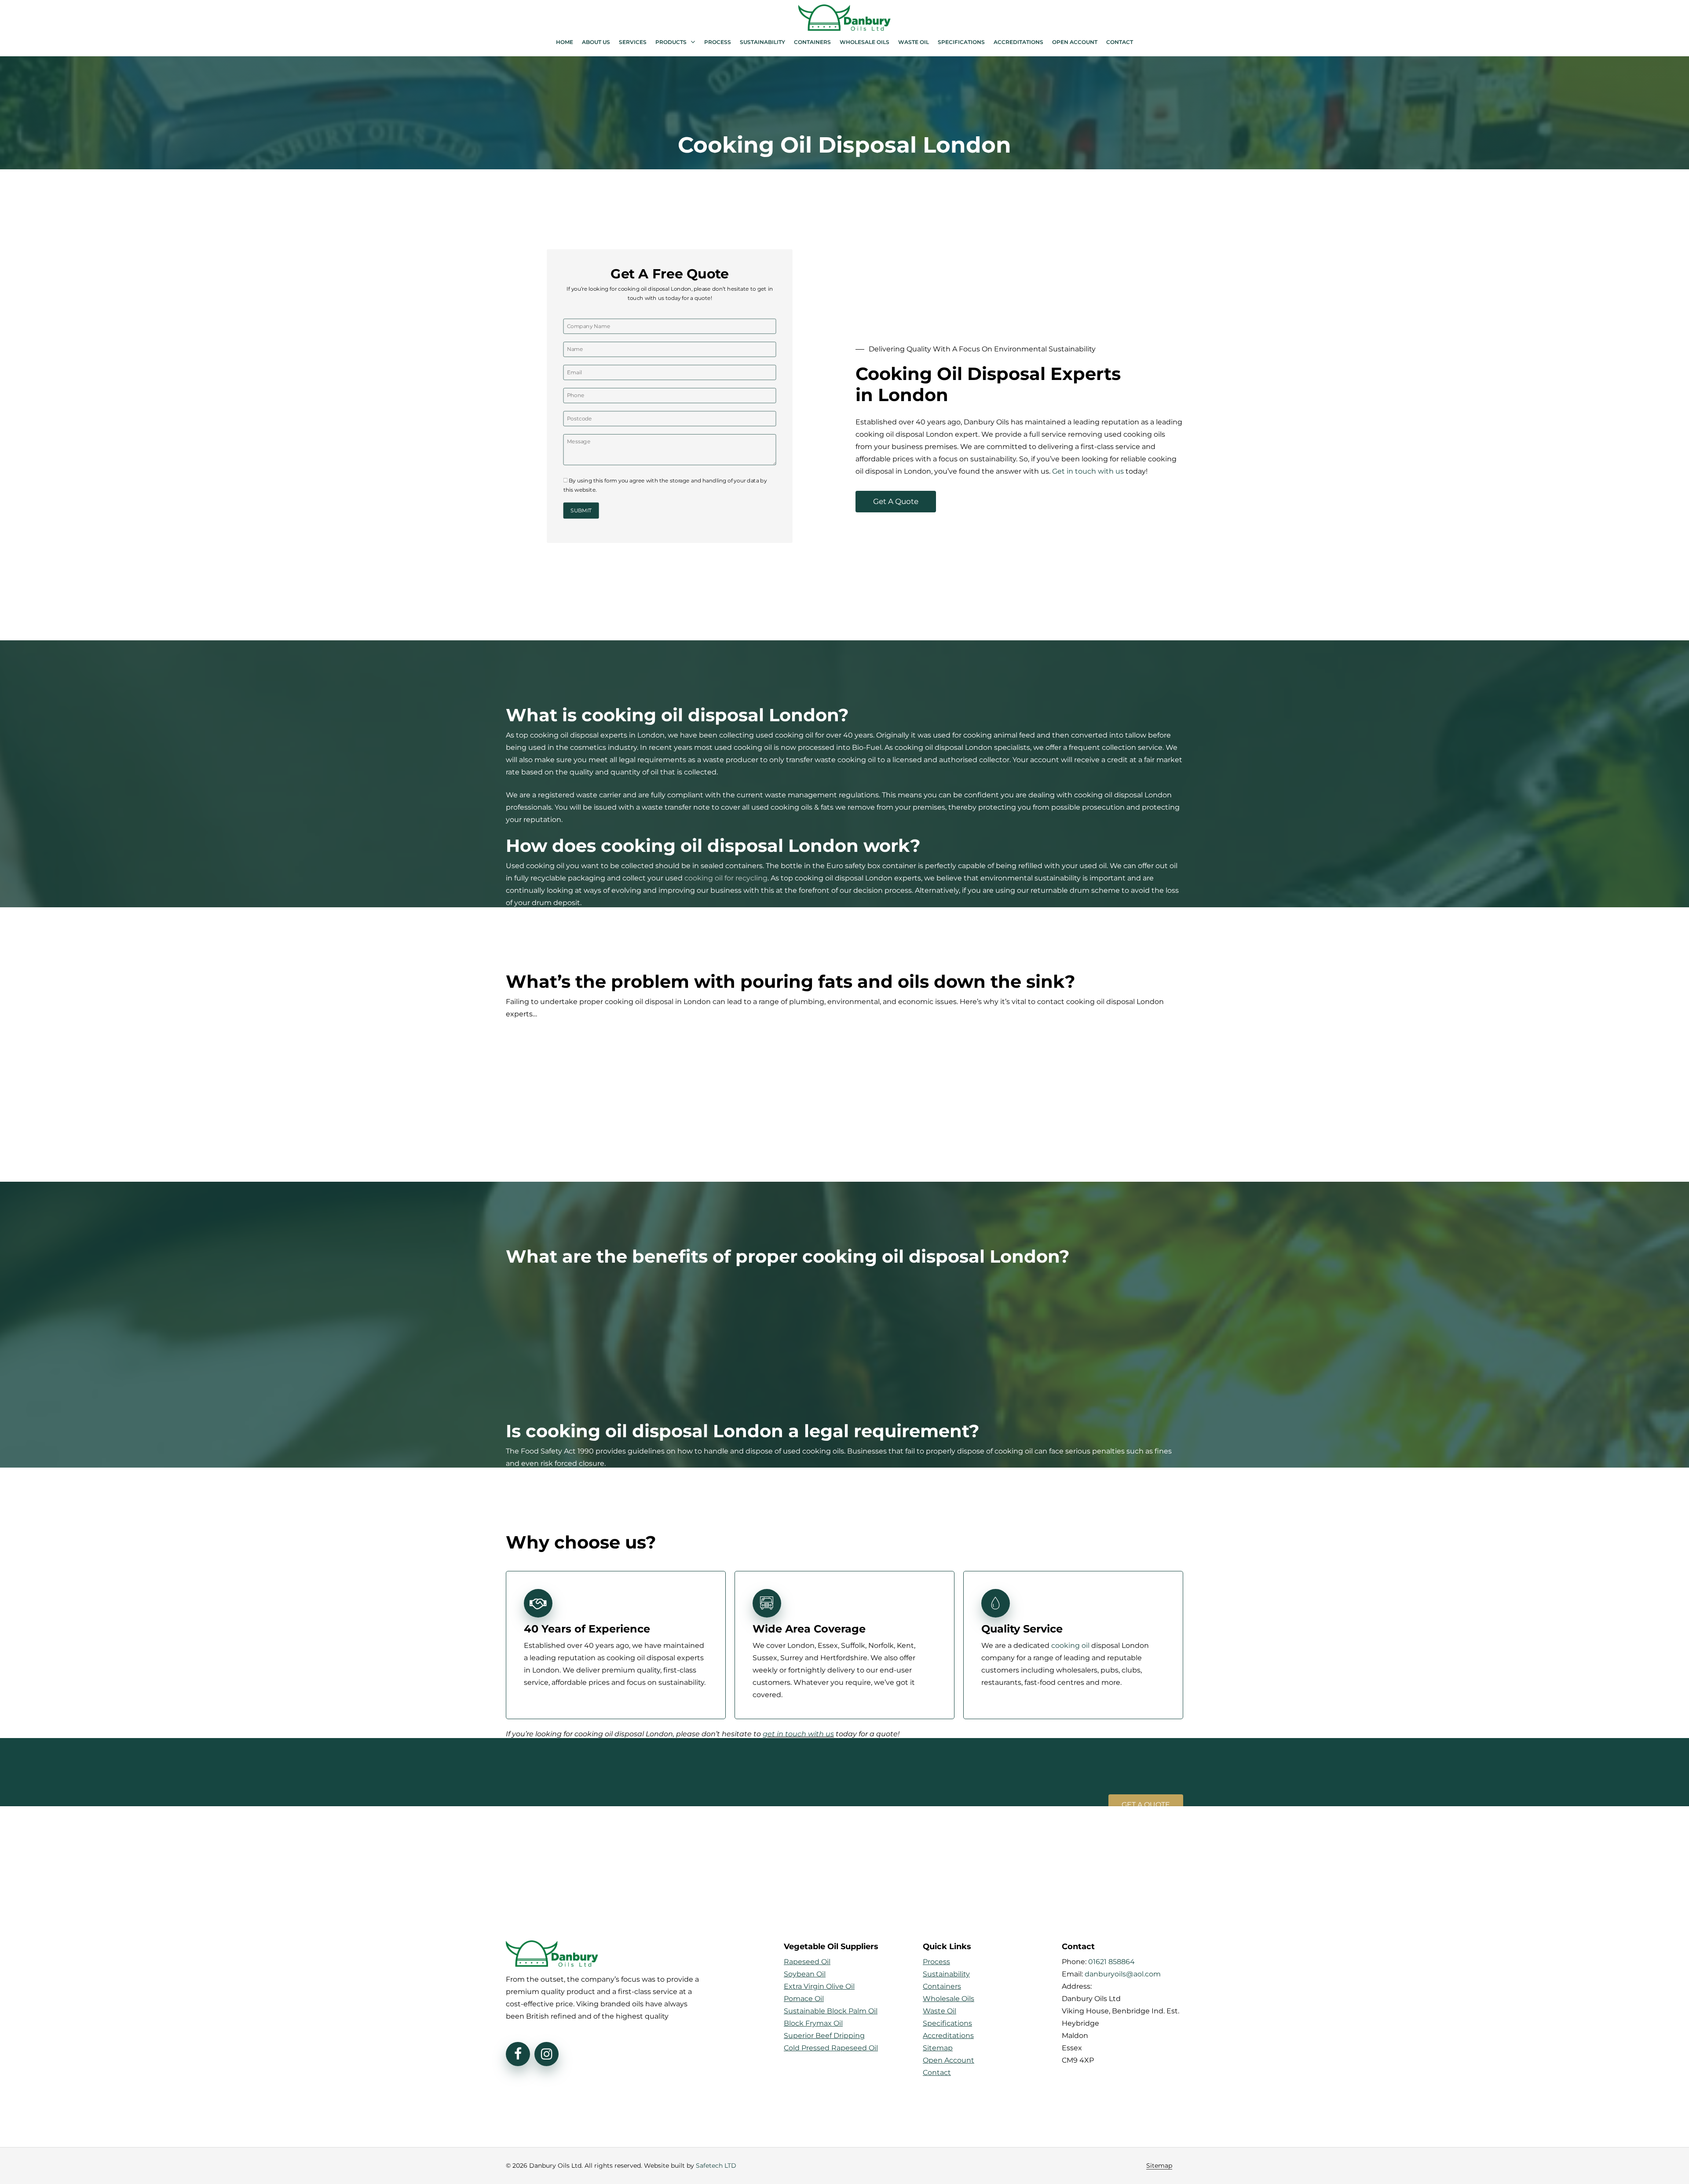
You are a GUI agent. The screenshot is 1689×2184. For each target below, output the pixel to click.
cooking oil (1070, 1645)
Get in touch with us (1088, 471)
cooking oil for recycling (726, 878)
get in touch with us (798, 1734)
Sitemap (1159, 2166)
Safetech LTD (716, 2166)
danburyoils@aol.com (1123, 1974)
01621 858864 (1111, 1962)
